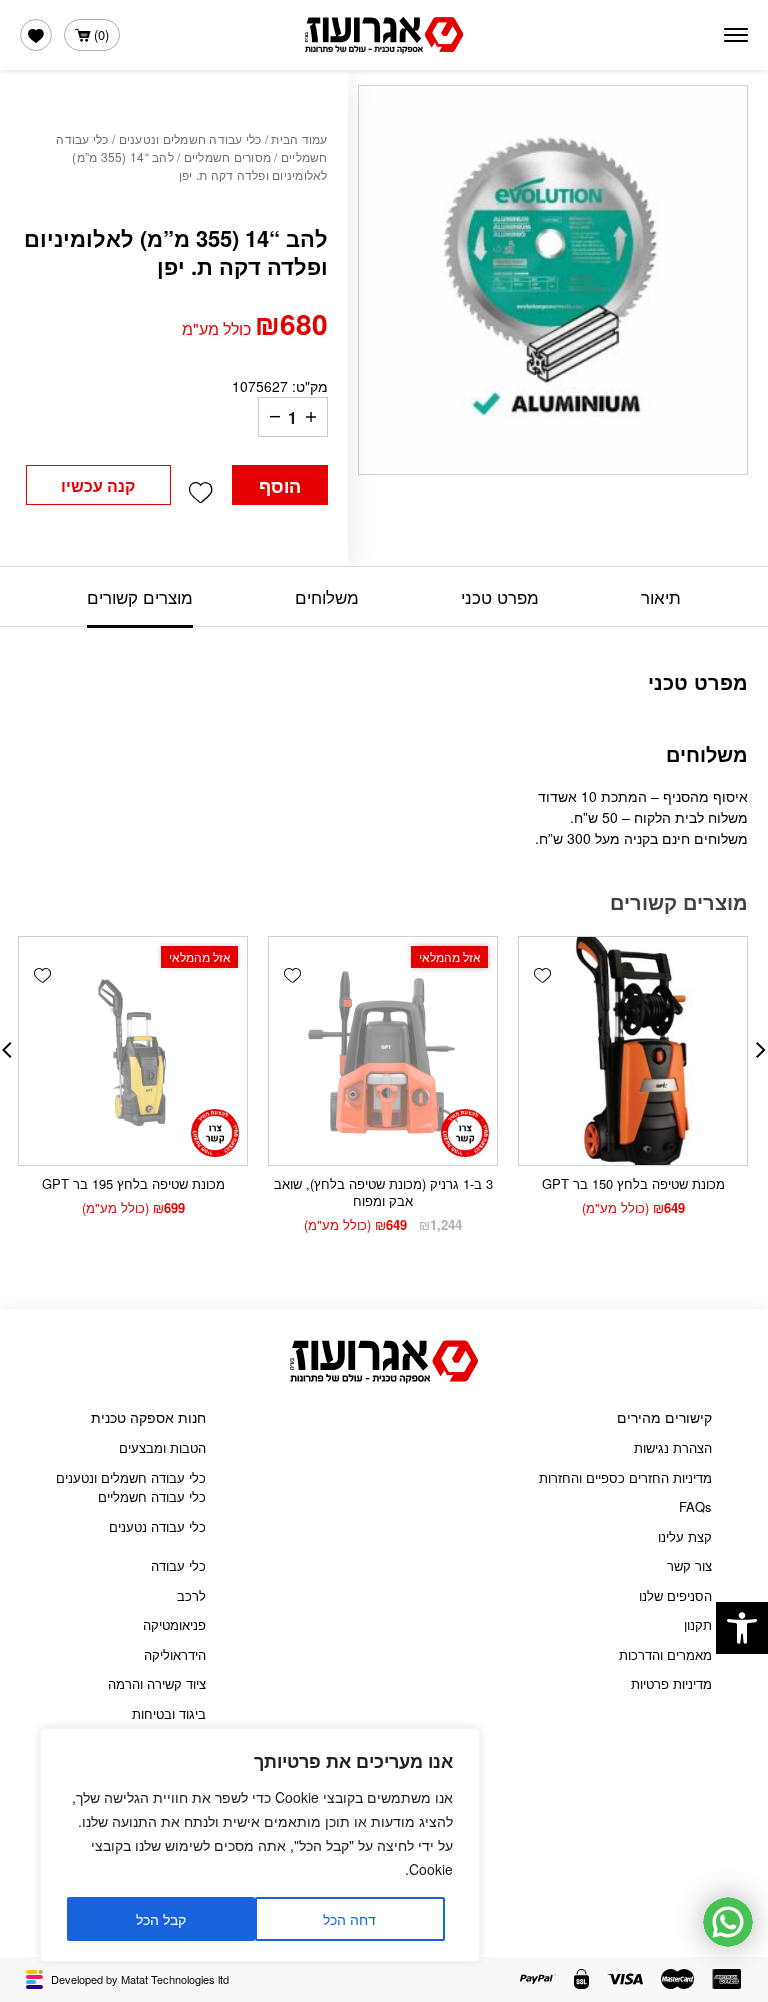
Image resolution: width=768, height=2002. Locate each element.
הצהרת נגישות (673, 1447)
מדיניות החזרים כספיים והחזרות (625, 1477)
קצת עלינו (685, 1536)
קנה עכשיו (98, 485)
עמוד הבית (299, 138)
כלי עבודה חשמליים (152, 1496)
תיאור (661, 596)
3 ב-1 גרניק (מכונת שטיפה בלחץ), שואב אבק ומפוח (383, 1192)
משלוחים (327, 596)
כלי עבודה (178, 1565)
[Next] (7, 1050)
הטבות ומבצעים (162, 1447)
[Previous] (761, 1050)
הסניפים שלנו (675, 1595)
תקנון (698, 1624)
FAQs (695, 1506)
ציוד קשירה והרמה (157, 1683)
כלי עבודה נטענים (157, 1526)
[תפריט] (736, 35)
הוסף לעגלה (280, 489)
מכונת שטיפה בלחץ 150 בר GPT (633, 1183)
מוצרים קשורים (140, 596)
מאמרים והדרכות (665, 1654)
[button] (742, 1628)
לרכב (191, 1595)
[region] (260, 1845)
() (101, 34)
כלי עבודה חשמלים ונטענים (190, 138)
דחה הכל (349, 1919)
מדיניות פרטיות (671, 1683)
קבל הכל (161, 1919)
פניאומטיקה (174, 1624)
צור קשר (689, 1565)
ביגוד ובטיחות (169, 1713)
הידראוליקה (175, 1654)
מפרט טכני (500, 596)
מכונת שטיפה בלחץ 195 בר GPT (133, 1183)
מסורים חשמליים (228, 156)
